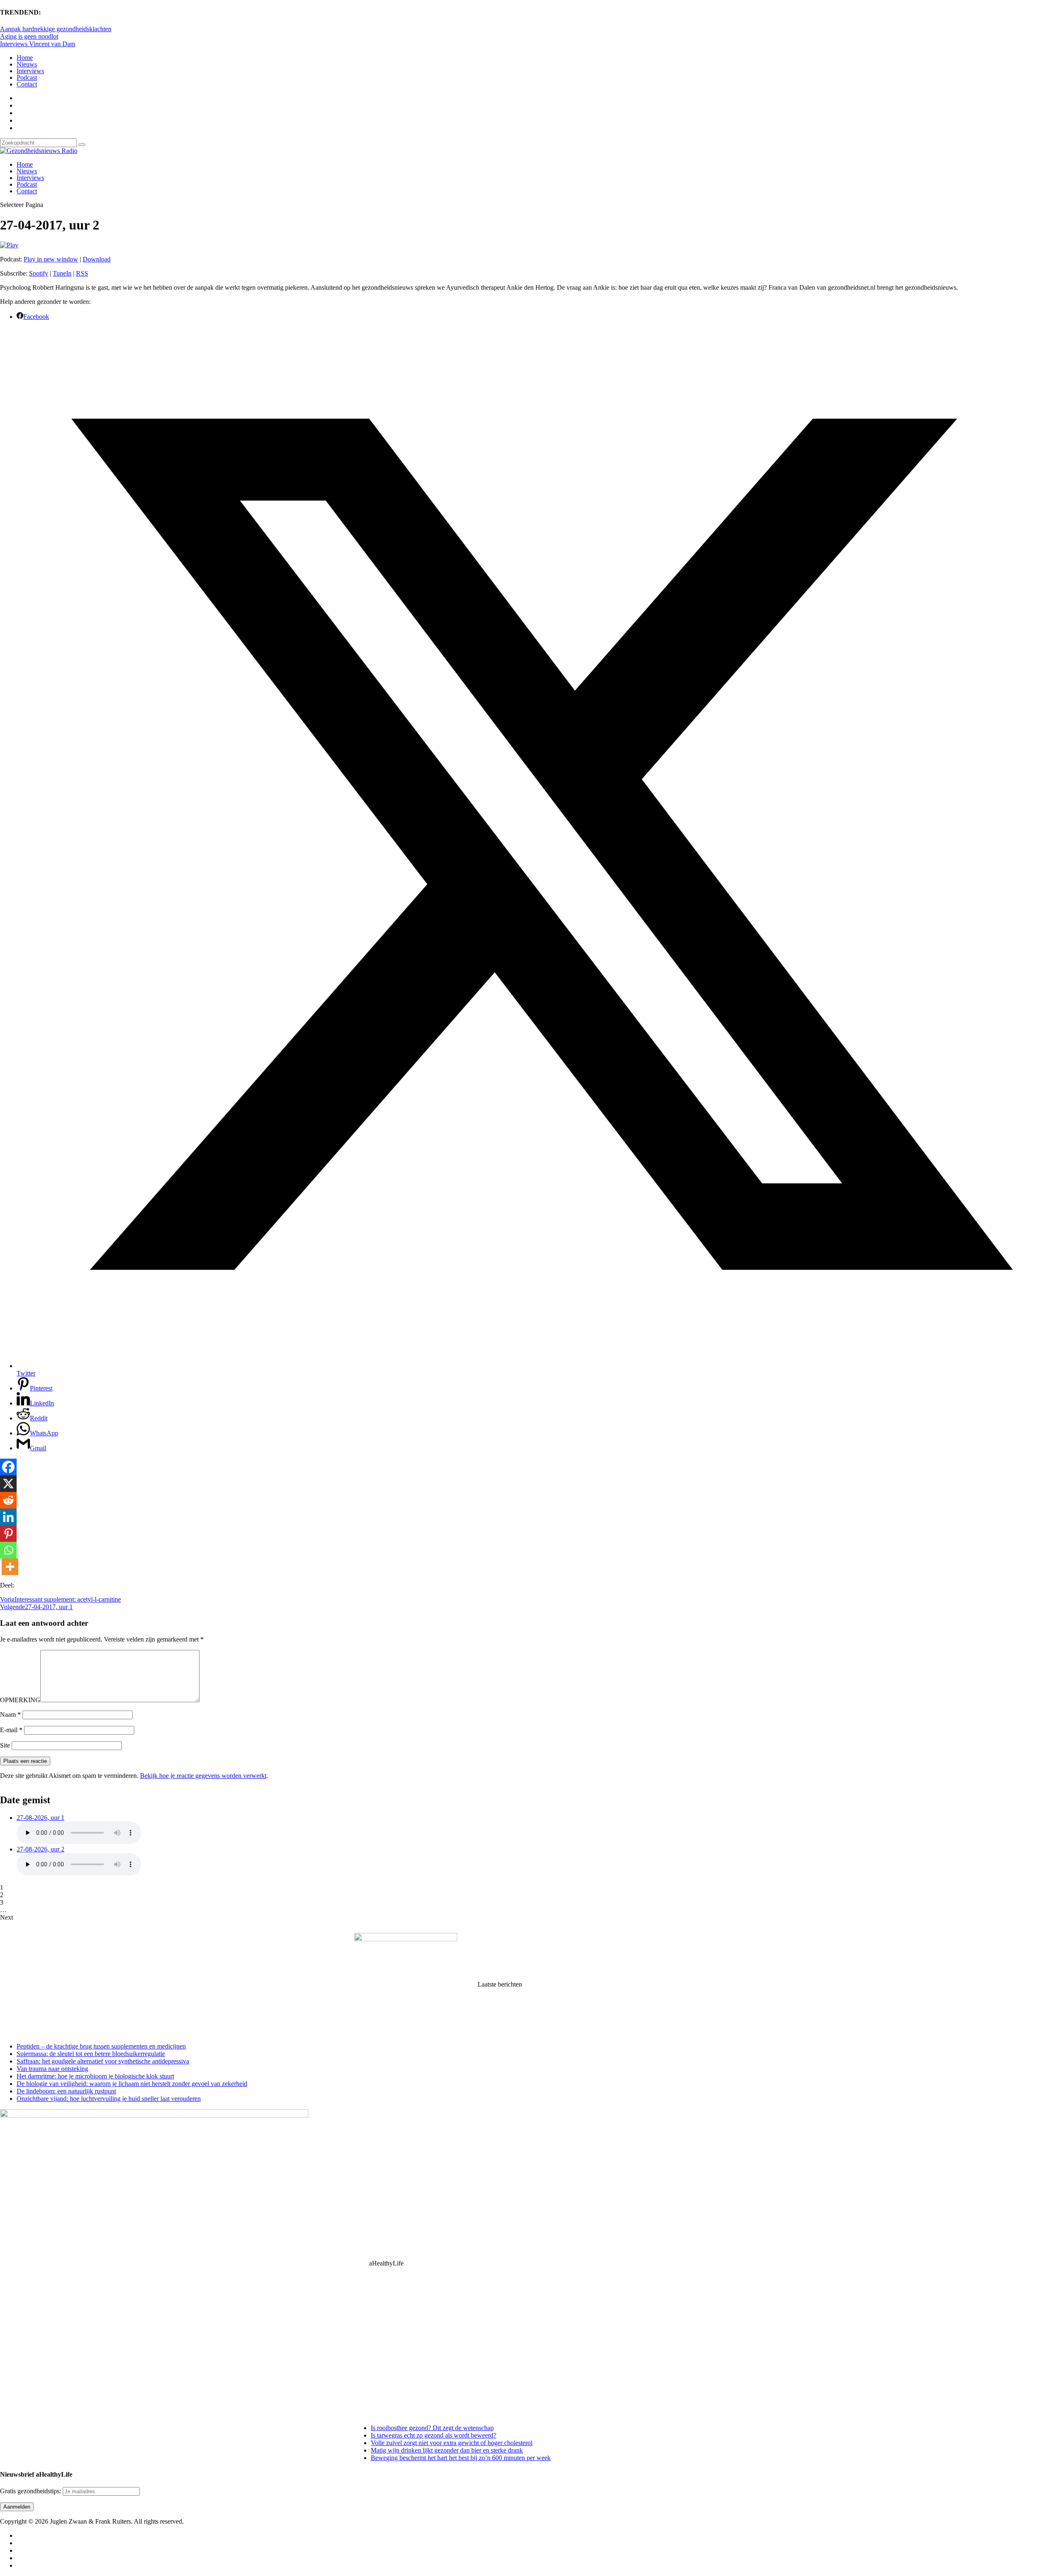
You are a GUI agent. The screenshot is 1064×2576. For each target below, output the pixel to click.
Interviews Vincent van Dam (38, 44)
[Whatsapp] (8, 1550)
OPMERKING (20, 1700)
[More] (10, 1567)
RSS (82, 273)
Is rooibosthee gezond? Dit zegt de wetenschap (432, 2428)
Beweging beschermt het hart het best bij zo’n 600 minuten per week (461, 2458)
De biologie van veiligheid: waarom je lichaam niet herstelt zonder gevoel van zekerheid (132, 2084)
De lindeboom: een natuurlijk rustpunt (66, 2091)
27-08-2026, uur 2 (41, 1849)
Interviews (30, 71)
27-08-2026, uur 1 (41, 1818)
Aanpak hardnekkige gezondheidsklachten (56, 29)
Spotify (39, 273)
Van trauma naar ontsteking (52, 2069)
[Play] (9, 245)
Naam (10, 1714)
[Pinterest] (8, 1533)
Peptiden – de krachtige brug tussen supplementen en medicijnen (101, 2046)
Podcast (27, 78)
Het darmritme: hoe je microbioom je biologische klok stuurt (95, 2076)
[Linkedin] (8, 1517)
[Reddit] (8, 1500)
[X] (8, 1484)
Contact (27, 84)
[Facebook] (8, 1467)
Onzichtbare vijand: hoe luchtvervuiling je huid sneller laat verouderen (109, 2099)
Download (97, 259)
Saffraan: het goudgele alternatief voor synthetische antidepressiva (103, 2061)
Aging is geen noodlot (29, 36)
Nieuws (27, 64)
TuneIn (62, 273)
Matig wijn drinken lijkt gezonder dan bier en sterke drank (447, 2450)
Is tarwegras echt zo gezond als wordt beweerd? (433, 2435)
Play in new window (51, 259)
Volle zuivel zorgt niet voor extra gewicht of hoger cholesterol (452, 2443)
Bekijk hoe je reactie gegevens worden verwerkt (203, 1776)
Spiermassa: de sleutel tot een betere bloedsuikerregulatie (91, 2054)
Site (5, 1745)
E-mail (11, 1730)
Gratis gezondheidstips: (31, 2491)
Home (25, 58)
